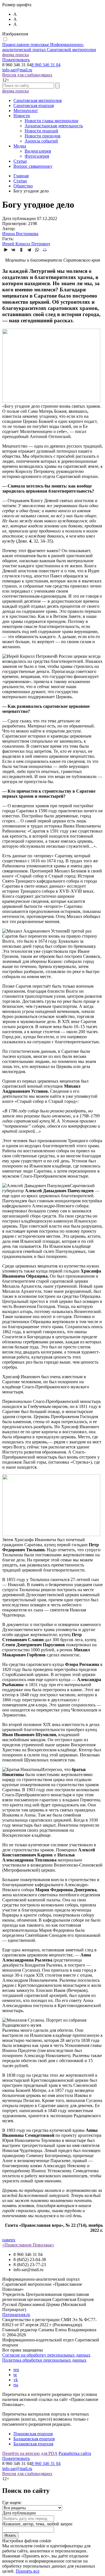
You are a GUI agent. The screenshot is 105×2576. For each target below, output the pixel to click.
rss (16, 2385)
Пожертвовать (16, 60)
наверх (9, 2240)
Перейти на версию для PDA (30, 2453)
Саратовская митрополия (38, 100)
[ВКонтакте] (13, 250)
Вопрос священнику (33, 166)
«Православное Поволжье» (28, 2245)
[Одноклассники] (21, 250)
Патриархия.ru (16, 2315)
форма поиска (16, 55)
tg (15, 2375)
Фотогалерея (37, 156)
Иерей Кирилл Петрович (26, 244)
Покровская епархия (33, 2434)
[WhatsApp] (37, 250)
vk (16, 2380)
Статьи (20, 161)
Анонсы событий (41, 141)
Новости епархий (41, 131)
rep (16, 2370)
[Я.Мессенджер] (6, 250)
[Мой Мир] (45, 250)
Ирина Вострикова (20, 234)
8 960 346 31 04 (46, 65)
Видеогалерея (38, 151)
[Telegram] (29, 250)
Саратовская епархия (34, 106)
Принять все (28, 2571)
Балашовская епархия (34, 2439)
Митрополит (26, 111)
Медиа (20, 146)
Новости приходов (43, 136)
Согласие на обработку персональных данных (46, 2355)
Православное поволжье (49, 47)
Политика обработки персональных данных (44, 2360)
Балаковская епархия (33, 2444)
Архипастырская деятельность (54, 126)
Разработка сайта (75, 2453)
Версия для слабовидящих (27, 75)
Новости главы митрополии (52, 121)
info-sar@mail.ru (17, 70)
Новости (22, 116)
